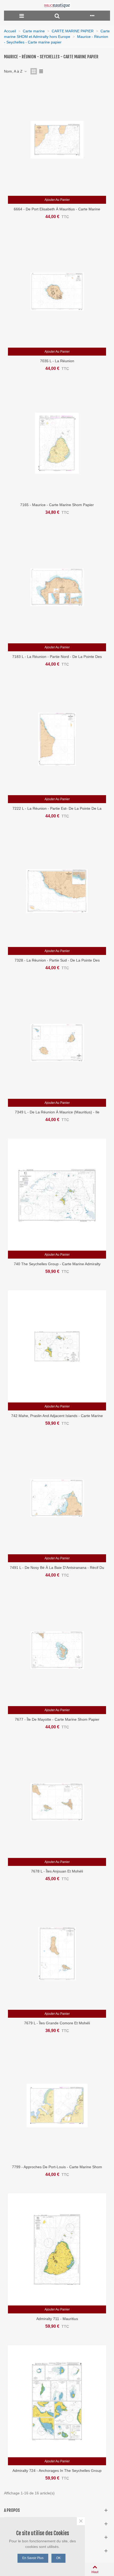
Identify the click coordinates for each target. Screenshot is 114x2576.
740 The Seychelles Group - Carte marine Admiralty (57, 1264)
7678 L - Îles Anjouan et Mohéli (57, 1871)
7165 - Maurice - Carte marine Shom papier (57, 505)
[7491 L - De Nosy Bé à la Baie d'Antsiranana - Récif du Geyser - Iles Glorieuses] (57, 1498)
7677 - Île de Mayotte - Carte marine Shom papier (57, 1719)
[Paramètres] (92, 16)
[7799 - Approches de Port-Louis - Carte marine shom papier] (57, 2106)
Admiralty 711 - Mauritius (57, 2319)
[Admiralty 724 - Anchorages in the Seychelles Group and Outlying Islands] (57, 2401)
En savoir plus (33, 2558)
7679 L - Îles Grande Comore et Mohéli (57, 2023)
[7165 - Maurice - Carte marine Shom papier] (57, 443)
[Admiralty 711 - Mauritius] (57, 2249)
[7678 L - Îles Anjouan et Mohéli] (57, 1802)
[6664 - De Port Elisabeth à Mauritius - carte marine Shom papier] (57, 140)
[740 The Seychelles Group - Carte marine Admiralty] (57, 1195)
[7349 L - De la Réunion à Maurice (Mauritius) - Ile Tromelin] (57, 1043)
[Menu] (22, 16)
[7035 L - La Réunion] (57, 292)
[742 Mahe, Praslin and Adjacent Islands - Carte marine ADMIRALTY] (57, 1346)
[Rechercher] (57, 16)
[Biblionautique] (57, 5)
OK (58, 2558)
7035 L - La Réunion (57, 361)
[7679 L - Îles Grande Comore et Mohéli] (57, 1954)
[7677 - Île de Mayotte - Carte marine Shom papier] (57, 1650)
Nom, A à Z (14, 71)
